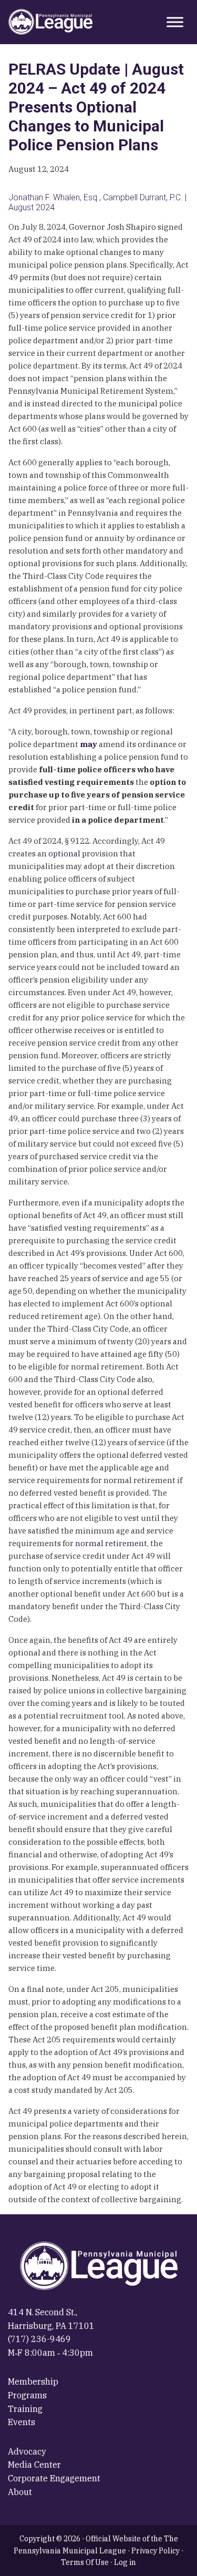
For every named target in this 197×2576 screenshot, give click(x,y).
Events (22, 2422)
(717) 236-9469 (39, 2339)
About (20, 2492)
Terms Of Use (85, 2562)
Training (25, 2409)
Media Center (34, 2465)
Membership (33, 2381)
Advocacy (27, 2451)
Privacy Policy (155, 2551)
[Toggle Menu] (175, 22)
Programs (27, 2395)
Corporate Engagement (54, 2478)
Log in (125, 2562)
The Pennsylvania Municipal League (50, 22)
